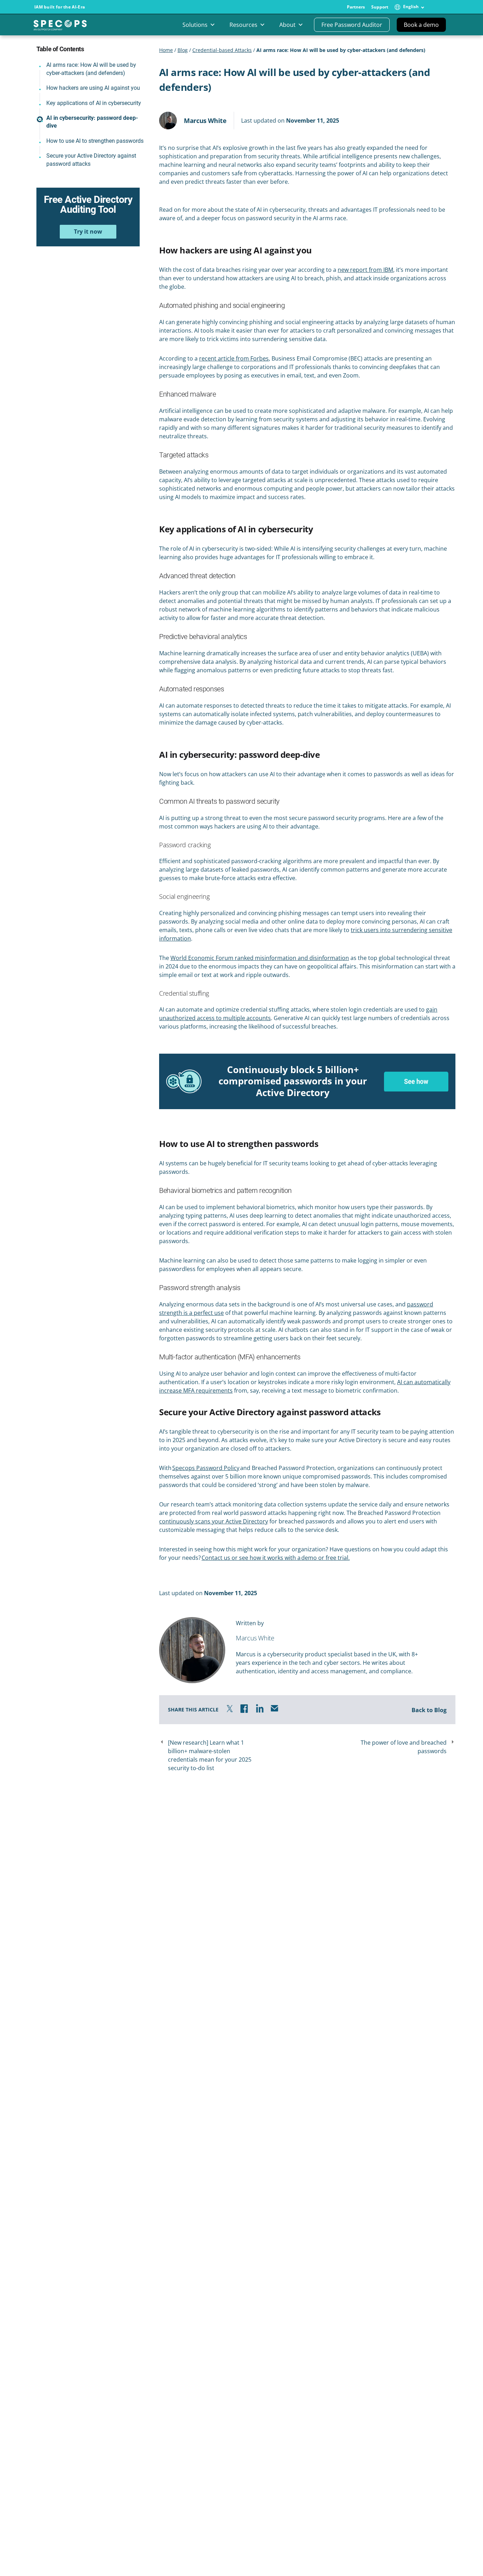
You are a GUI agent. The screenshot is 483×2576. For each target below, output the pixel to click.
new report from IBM (365, 270)
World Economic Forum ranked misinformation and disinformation (260, 958)
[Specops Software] (60, 28)
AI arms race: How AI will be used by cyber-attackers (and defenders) (91, 69)
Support (380, 7)
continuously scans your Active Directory (214, 1521)
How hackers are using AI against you (93, 88)
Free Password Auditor (352, 25)
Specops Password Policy (206, 1468)
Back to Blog (429, 1710)
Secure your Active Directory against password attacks (91, 160)
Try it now (88, 232)
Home (166, 50)
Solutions (195, 25)
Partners (356, 7)
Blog (183, 50)
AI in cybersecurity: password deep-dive (92, 122)
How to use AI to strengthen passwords (96, 141)
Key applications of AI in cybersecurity (94, 103)
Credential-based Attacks (222, 50)
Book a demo (421, 25)
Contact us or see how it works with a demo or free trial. (276, 1558)
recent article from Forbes (234, 358)
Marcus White (205, 121)
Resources (243, 25)
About (287, 25)
